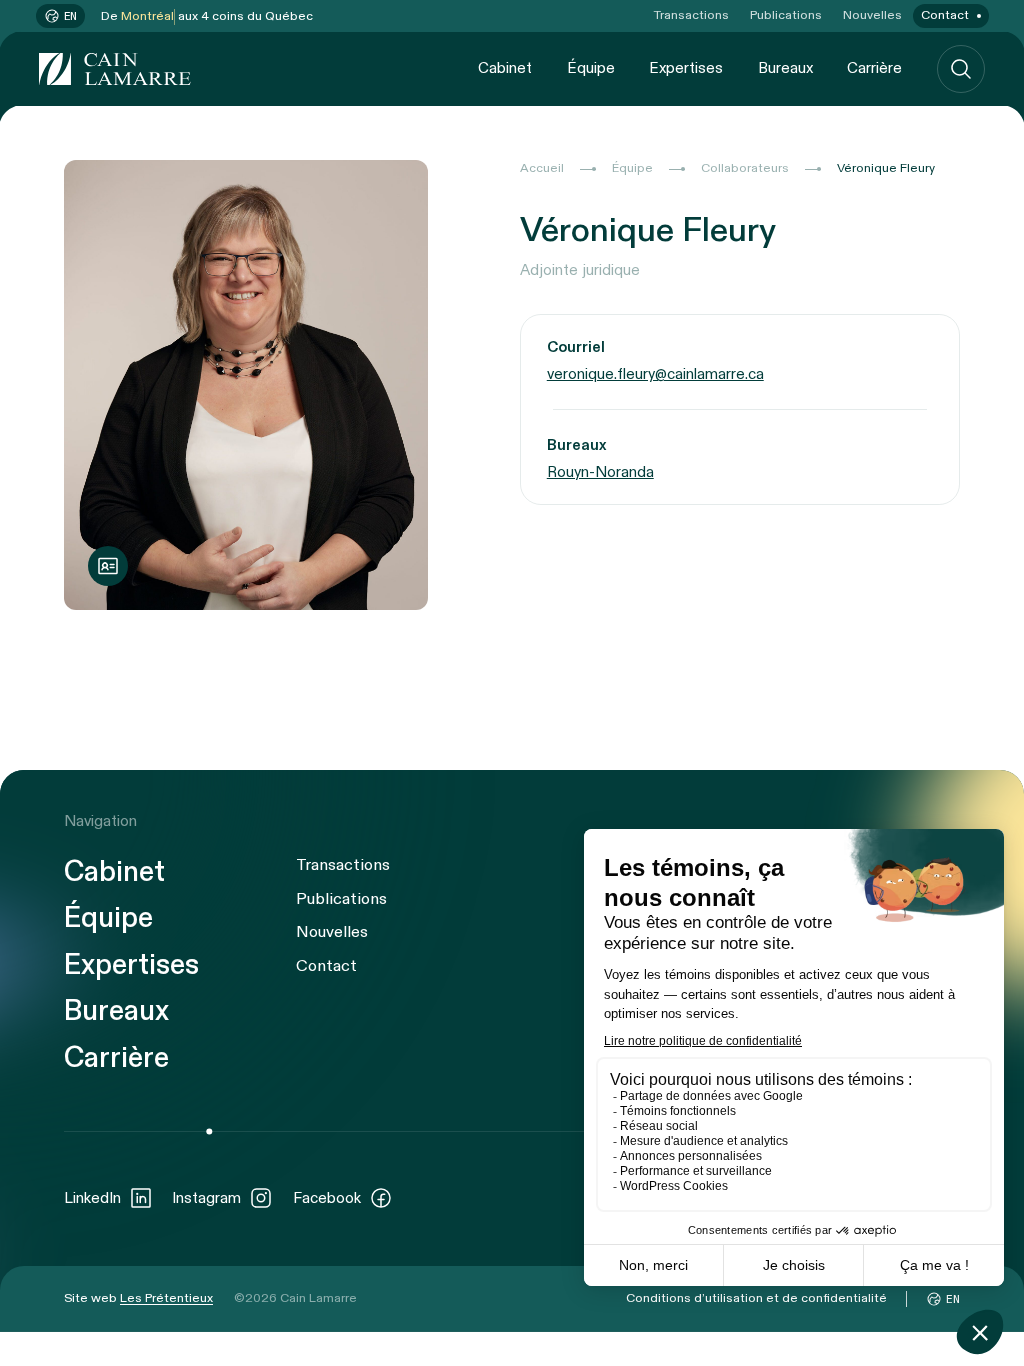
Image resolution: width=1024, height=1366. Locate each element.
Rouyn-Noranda (600, 472)
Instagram (206, 1198)
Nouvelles (872, 15)
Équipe (591, 68)
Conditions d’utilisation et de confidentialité (756, 1298)
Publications (786, 15)
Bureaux (785, 68)
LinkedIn (92, 1198)
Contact (945, 15)
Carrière (874, 68)
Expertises (686, 68)
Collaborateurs (745, 168)
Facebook (327, 1198)
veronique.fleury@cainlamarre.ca (655, 374)
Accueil (542, 168)
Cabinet (505, 68)
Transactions (691, 15)
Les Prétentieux (166, 1298)
